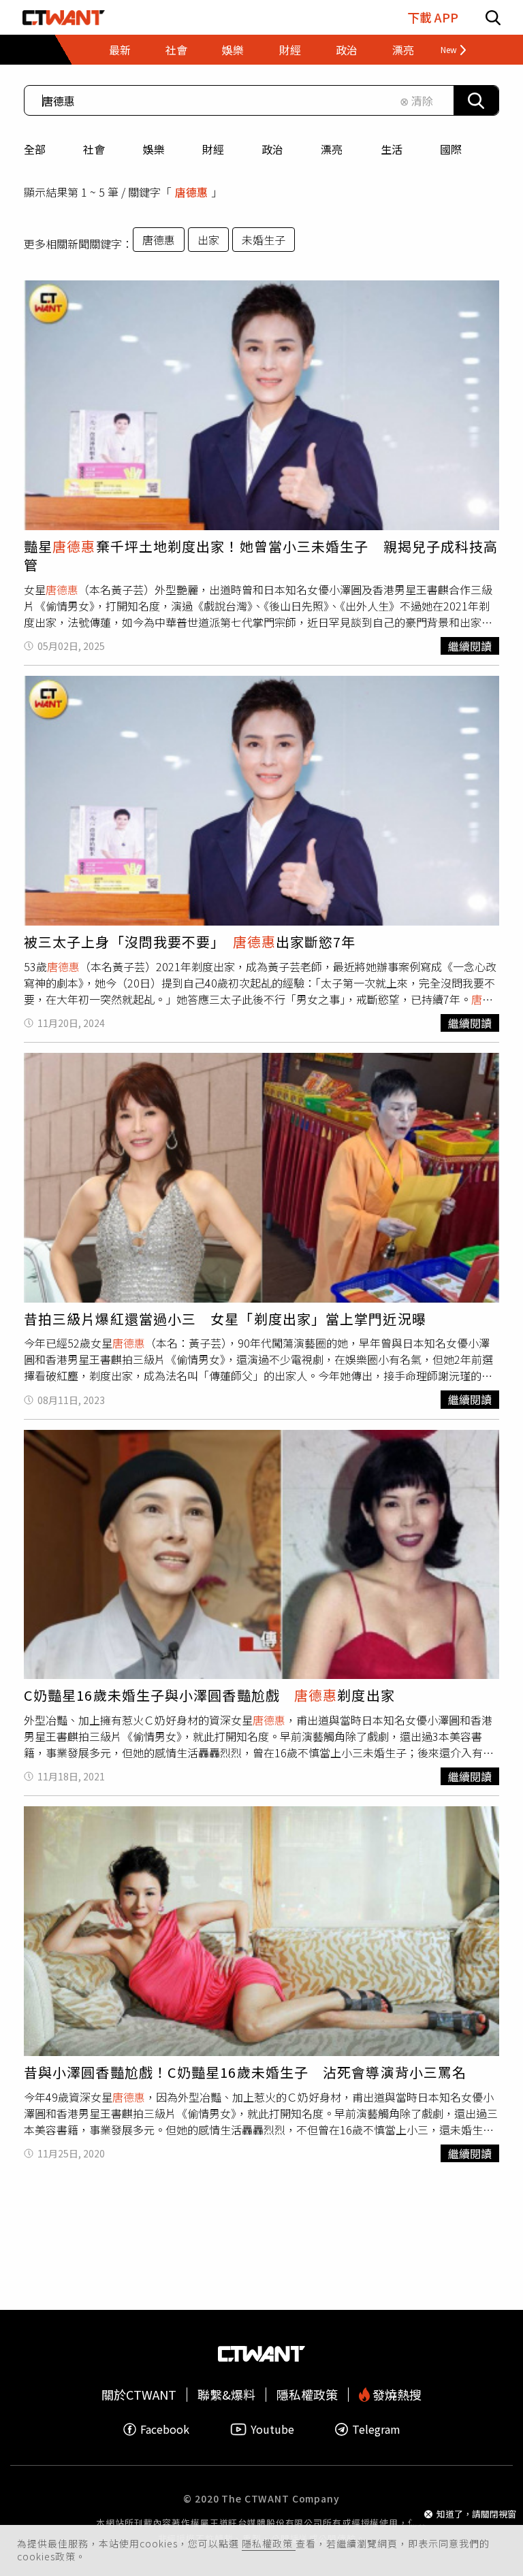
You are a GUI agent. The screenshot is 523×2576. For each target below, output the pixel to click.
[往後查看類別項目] (448, 50)
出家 (208, 240)
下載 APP (433, 17)
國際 (451, 149)
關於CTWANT (139, 2395)
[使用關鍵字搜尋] (476, 100)
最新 (120, 50)
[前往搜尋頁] (493, 17)
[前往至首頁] (64, 17)
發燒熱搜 (396, 2395)
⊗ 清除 (416, 101)
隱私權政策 (269, 2543)
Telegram (376, 2429)
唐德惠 (159, 240)
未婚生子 (264, 240)
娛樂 (154, 149)
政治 (272, 149)
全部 (35, 149)
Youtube (272, 2429)
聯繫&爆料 (226, 2395)
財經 (213, 149)
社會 (94, 149)
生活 (392, 149)
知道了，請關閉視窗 (476, 2514)
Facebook (165, 2429)
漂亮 (332, 149)
